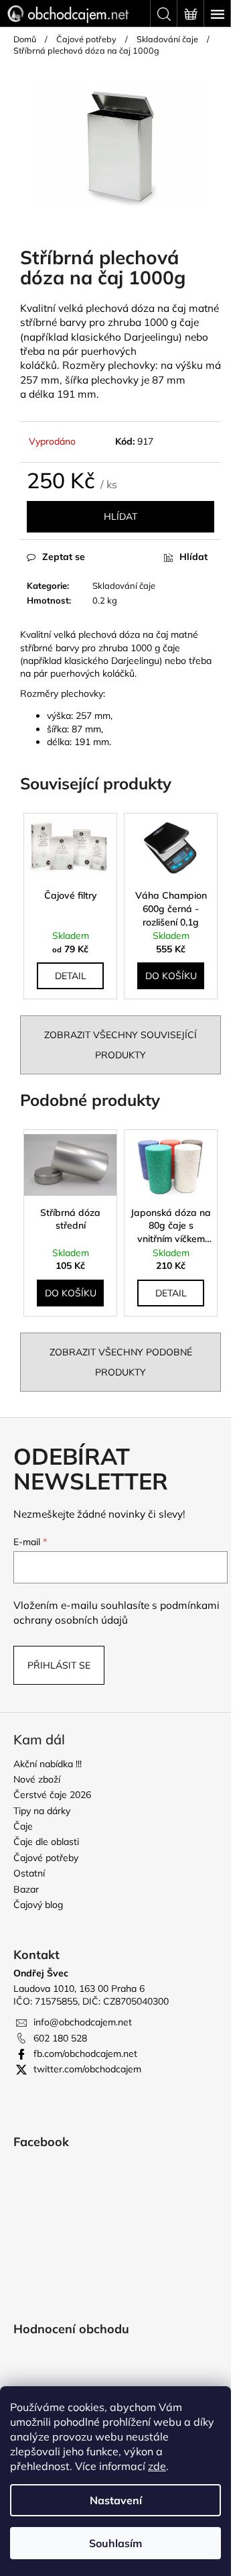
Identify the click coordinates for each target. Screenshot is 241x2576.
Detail (71, 976)
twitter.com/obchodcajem (87, 2069)
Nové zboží (37, 1779)
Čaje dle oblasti (46, 1842)
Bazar (26, 1889)
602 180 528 (60, 2038)
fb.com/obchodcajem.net (85, 2054)
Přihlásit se (59, 1665)
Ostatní (29, 1873)
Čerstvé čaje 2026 (52, 1795)
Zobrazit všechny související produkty (120, 1045)
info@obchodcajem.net (83, 2022)
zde (157, 2466)
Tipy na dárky (42, 1811)
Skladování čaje (124, 585)
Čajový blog (38, 1905)
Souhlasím (115, 2543)
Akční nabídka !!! (48, 1764)
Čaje (23, 1826)
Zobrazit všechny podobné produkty (121, 1362)
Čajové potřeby (46, 1858)
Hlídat (120, 516)
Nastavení (116, 2500)
